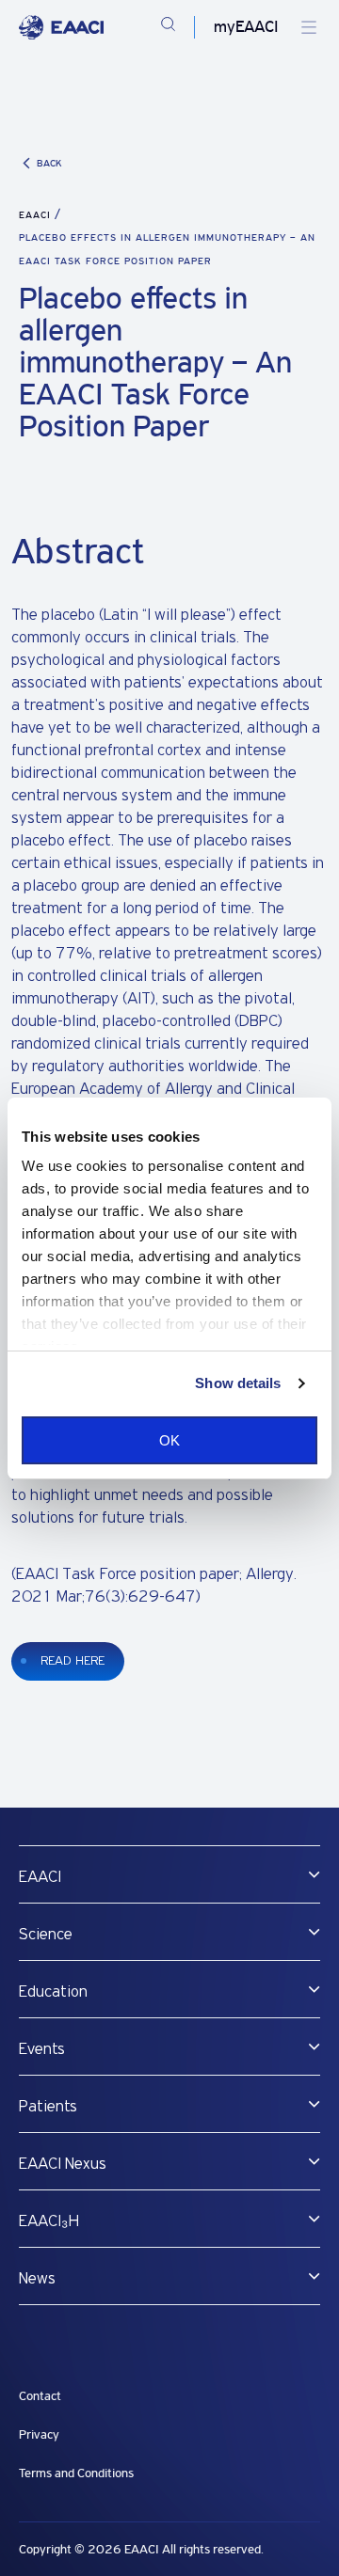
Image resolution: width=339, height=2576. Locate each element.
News (37, 2279)
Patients (48, 2107)
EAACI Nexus (63, 2164)
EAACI (35, 215)
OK (169, 1440)
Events (42, 2049)
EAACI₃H (49, 2221)
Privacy (39, 2434)
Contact (40, 2396)
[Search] (168, 27)
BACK (49, 163)
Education (53, 1992)
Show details (238, 1383)
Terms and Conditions (76, 2473)
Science (46, 1935)
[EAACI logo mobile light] (61, 27)
